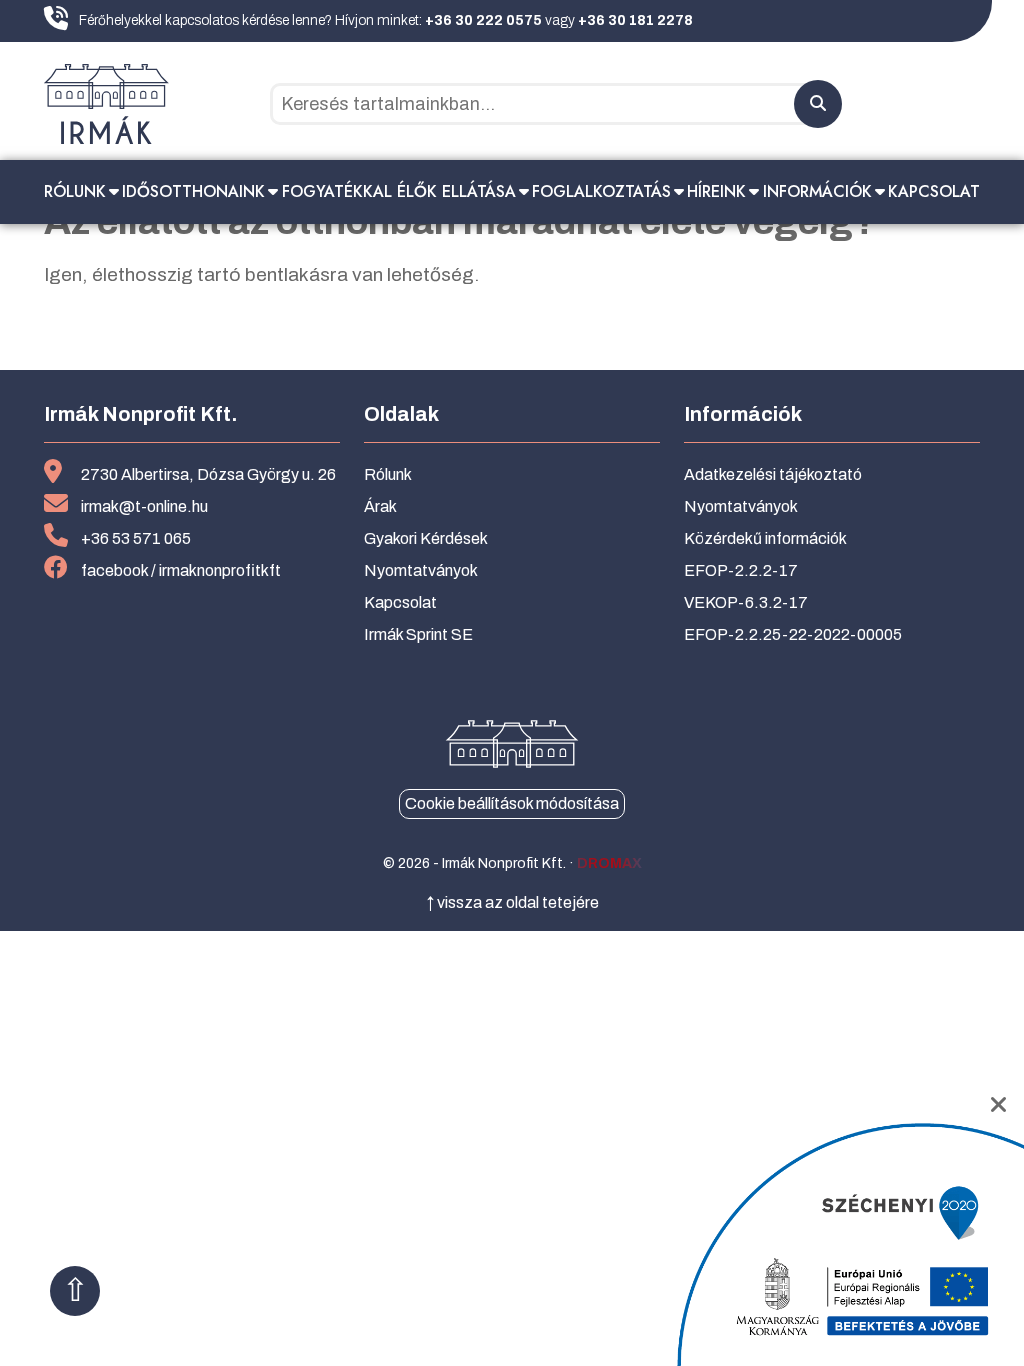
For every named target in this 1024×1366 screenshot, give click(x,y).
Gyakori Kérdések (426, 538)
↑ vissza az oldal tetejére (512, 902)
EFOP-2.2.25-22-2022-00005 (793, 634)
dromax (609, 863)
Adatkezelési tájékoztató (773, 474)
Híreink (716, 191)
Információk (817, 191)
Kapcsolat (934, 191)
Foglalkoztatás (601, 191)
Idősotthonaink (193, 191)
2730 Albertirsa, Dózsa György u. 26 (208, 474)
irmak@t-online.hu (144, 506)
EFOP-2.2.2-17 (741, 570)
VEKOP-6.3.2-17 (746, 602)
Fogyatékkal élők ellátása (399, 191)
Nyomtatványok (421, 570)
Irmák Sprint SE (418, 634)
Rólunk (75, 191)
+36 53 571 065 (136, 538)
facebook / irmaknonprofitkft (181, 570)
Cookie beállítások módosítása (512, 803)
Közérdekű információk (765, 538)
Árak (380, 506)
